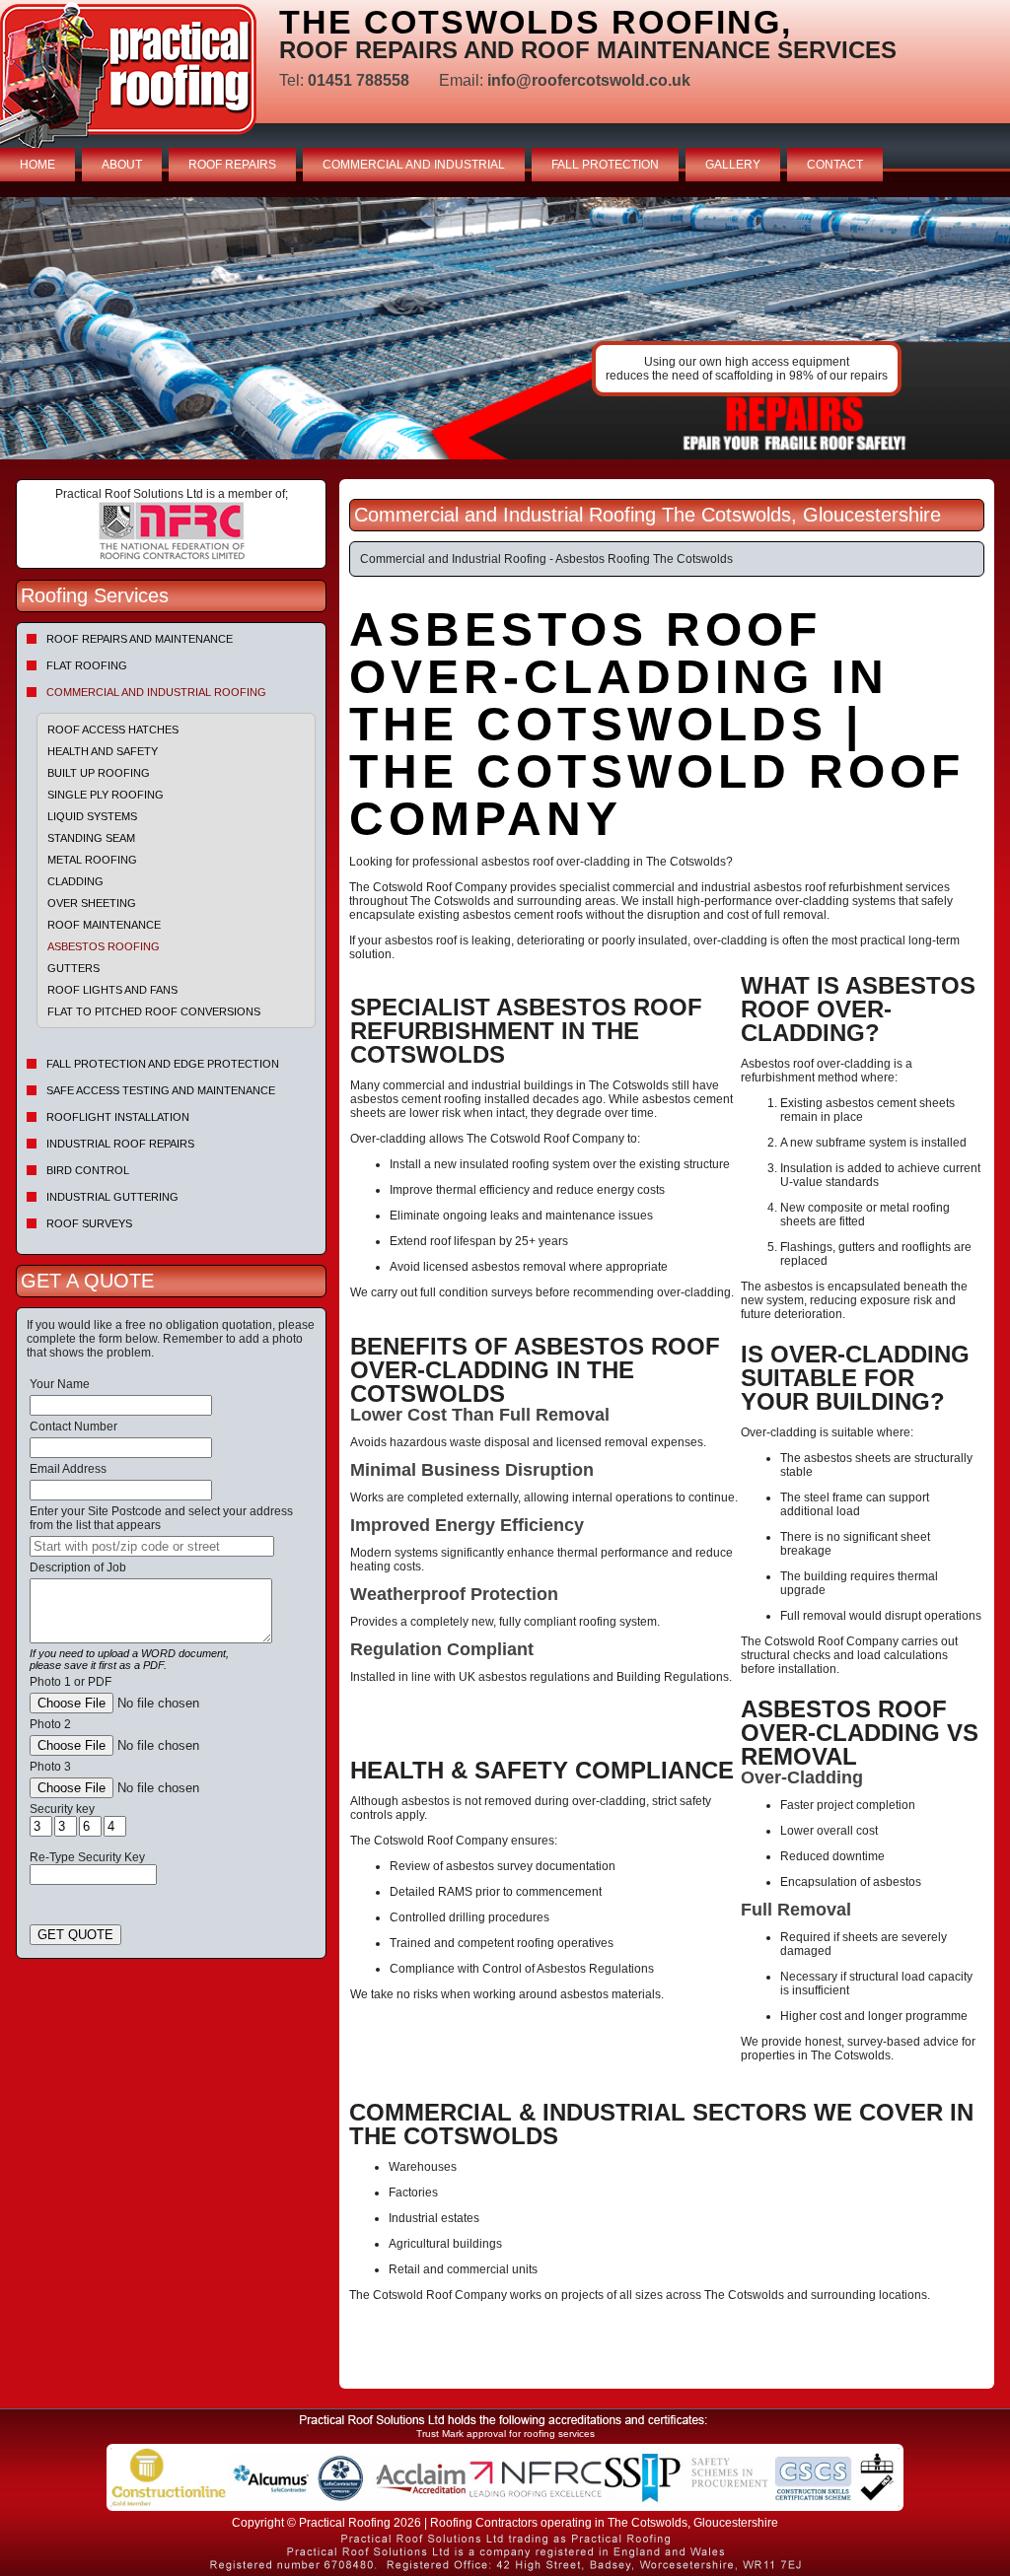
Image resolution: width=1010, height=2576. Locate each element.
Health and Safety (103, 751)
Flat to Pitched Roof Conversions (154, 1011)
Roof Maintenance (104, 925)
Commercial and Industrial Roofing (156, 692)
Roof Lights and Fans (112, 990)
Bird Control (88, 1170)
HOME (37, 165)
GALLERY (733, 165)
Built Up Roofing (99, 773)
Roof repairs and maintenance (140, 639)
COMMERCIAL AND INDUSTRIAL (414, 165)
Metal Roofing (92, 860)
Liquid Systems (92, 816)
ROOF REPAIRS (232, 165)
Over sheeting (92, 903)
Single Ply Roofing (106, 795)
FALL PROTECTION (605, 165)
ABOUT (122, 165)
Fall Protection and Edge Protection (163, 1064)
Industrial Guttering (112, 1197)
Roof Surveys (89, 1223)
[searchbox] (152, 1546)
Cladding (75, 881)
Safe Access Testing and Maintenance (161, 1090)
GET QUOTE (75, 1935)
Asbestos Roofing (104, 946)
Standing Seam (91, 838)
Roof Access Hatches (113, 730)
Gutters (73, 968)
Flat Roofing (87, 665)
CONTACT (835, 165)
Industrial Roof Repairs (120, 1144)
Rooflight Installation (118, 1117)
